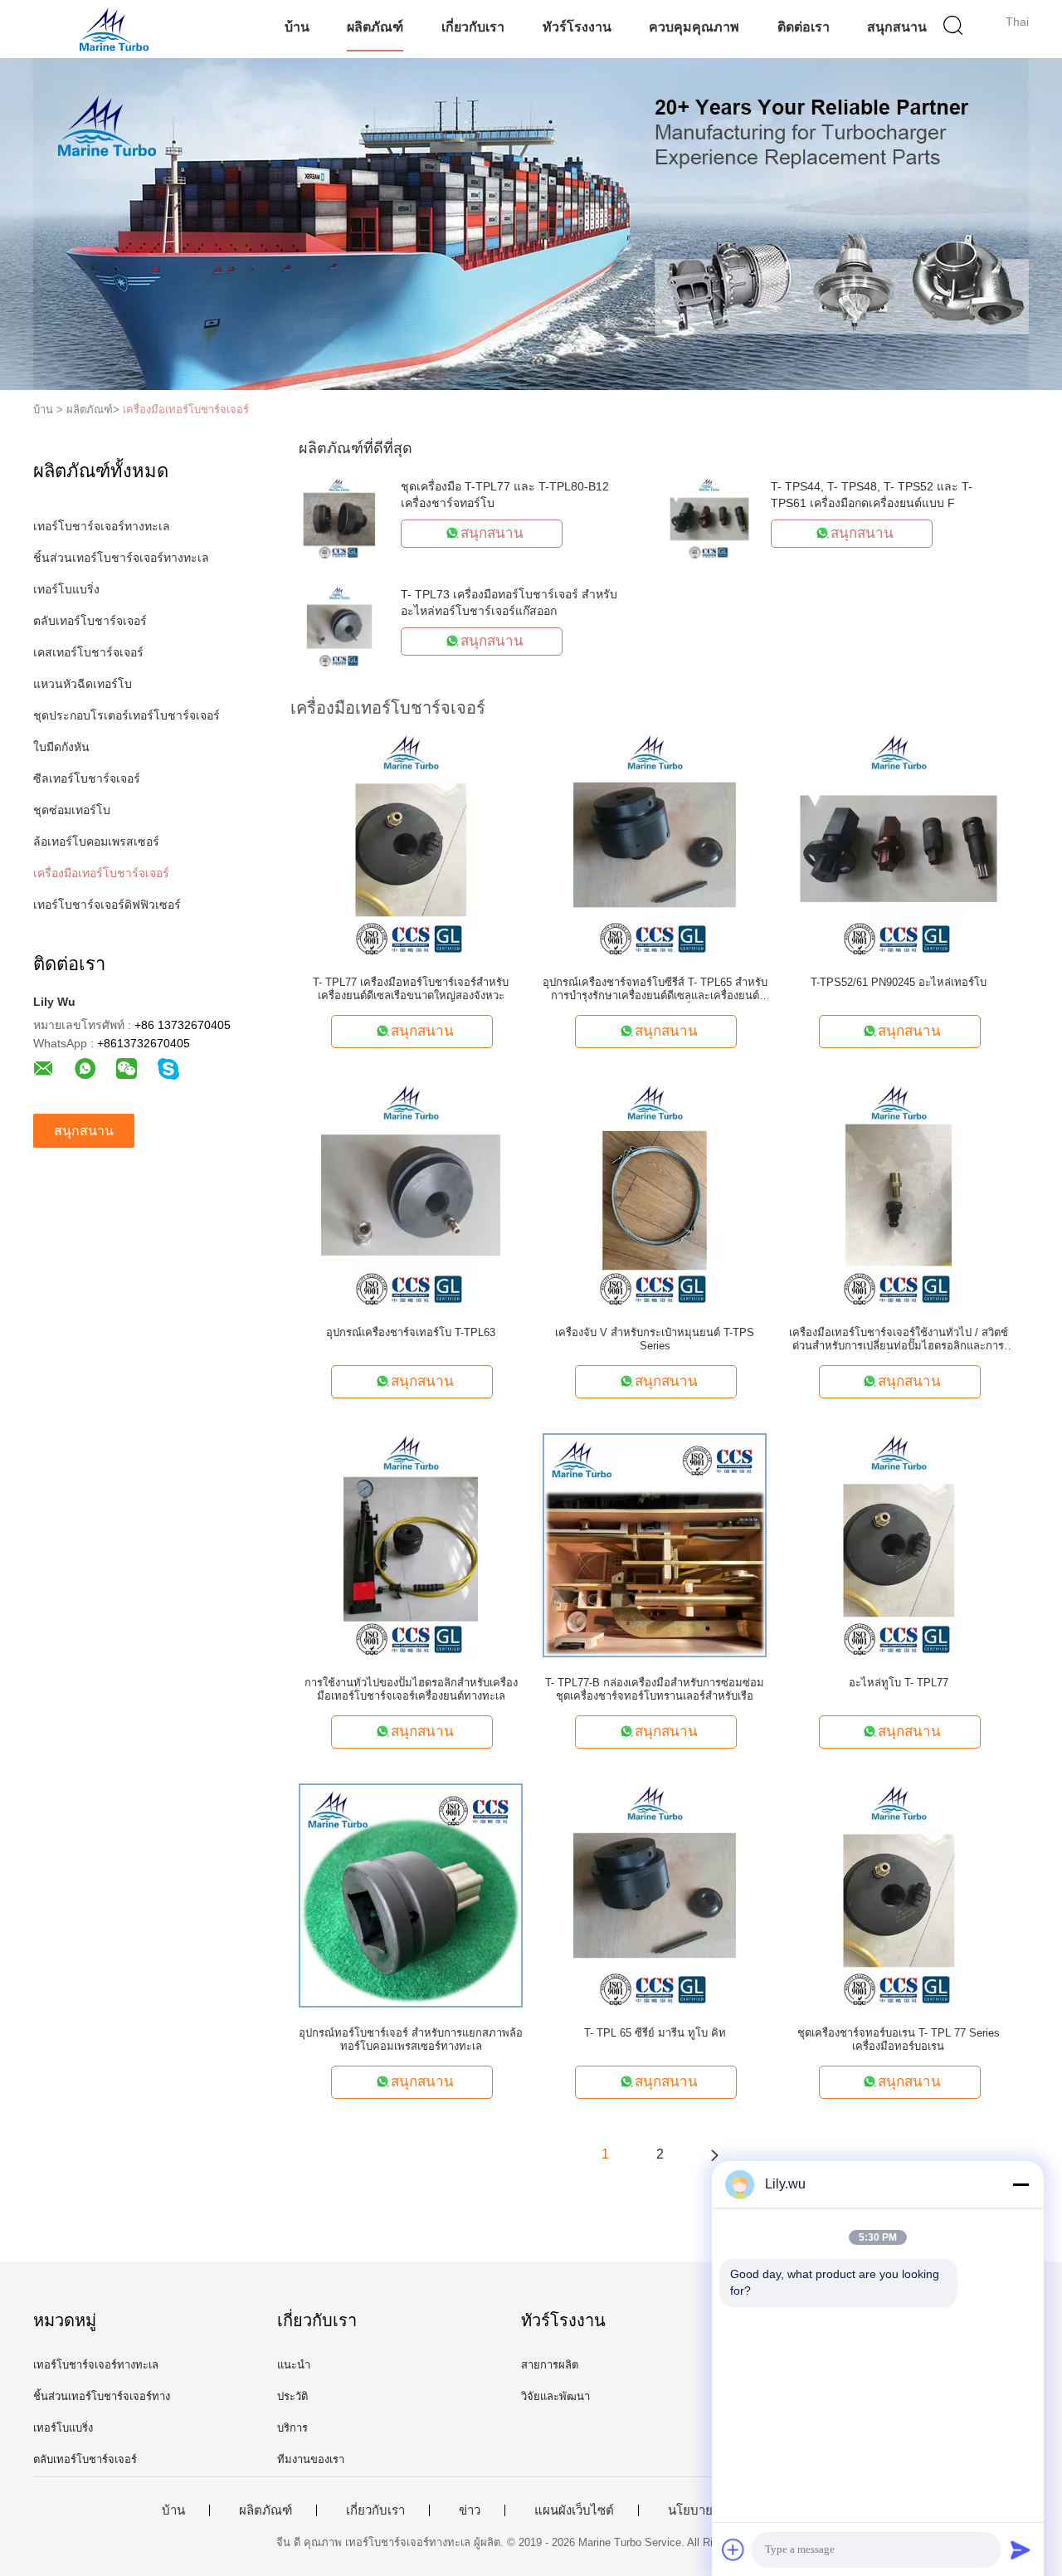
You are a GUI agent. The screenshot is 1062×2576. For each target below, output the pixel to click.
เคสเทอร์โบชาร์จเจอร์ (88, 652)
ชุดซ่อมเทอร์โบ (72, 810)
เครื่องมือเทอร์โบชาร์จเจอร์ (186, 410)
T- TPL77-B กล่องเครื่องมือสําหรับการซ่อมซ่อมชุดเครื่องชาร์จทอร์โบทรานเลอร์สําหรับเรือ (655, 1689)
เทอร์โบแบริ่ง (66, 589)
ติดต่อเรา (804, 27)
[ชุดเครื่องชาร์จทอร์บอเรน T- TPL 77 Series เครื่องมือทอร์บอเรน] (899, 1895)
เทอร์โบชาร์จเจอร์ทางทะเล (102, 526)
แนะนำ (294, 2365)
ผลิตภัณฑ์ (375, 27)
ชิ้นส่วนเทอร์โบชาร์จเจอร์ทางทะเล (121, 558)
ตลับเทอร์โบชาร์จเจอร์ (90, 621)
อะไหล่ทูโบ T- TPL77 (899, 1683)
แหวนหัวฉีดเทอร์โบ (83, 684)
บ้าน (297, 27)
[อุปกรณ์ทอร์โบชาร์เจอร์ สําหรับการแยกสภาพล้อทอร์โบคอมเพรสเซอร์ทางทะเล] (411, 1895)
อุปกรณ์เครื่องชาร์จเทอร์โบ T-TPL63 (411, 1332)
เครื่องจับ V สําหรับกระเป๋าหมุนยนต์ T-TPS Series (655, 1339)
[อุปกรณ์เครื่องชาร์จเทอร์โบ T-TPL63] (411, 1194)
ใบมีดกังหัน (61, 747)
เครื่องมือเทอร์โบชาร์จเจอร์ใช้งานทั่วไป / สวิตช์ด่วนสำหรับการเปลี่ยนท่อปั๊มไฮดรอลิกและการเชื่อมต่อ (899, 1339)
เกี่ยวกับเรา (473, 27)
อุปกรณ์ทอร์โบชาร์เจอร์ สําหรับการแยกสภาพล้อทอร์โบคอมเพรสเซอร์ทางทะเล (411, 2039)
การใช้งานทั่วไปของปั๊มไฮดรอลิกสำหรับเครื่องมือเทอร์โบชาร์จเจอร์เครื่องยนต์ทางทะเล (411, 1689)
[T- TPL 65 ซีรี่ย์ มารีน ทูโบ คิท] (655, 1895)
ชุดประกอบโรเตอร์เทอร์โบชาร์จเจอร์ (127, 715)
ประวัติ (292, 2396)
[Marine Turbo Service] (114, 29)
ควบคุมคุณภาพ (694, 27)
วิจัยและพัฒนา (555, 2396)
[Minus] (1021, 2184)
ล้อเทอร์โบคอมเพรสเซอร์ (96, 842)
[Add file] (733, 2549)
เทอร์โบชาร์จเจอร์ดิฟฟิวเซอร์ (107, 905)
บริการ (292, 2428)
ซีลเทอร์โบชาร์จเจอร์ (87, 778)
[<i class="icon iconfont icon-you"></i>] (714, 2154)
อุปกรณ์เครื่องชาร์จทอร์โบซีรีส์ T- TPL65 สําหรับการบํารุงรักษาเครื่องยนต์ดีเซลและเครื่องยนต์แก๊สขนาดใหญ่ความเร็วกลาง (655, 989)
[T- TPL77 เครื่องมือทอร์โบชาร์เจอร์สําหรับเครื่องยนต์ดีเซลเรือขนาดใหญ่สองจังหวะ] (411, 844)
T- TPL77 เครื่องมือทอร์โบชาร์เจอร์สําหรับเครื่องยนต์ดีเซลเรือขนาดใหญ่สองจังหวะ (411, 989)
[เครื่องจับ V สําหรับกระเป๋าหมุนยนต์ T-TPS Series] (655, 1194)
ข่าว (470, 2510)
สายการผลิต (550, 2365)
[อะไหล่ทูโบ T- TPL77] (899, 1544)
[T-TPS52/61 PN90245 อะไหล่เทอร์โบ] (899, 844)
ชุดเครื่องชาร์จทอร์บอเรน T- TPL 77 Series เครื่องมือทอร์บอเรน (899, 2039)
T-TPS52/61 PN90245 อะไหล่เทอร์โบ (899, 982)
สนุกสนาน (897, 27)
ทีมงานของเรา (311, 2459)
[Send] (1021, 2549)
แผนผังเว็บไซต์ (574, 2510)
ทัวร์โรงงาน (577, 27)
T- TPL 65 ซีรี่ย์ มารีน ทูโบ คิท (655, 2033)
